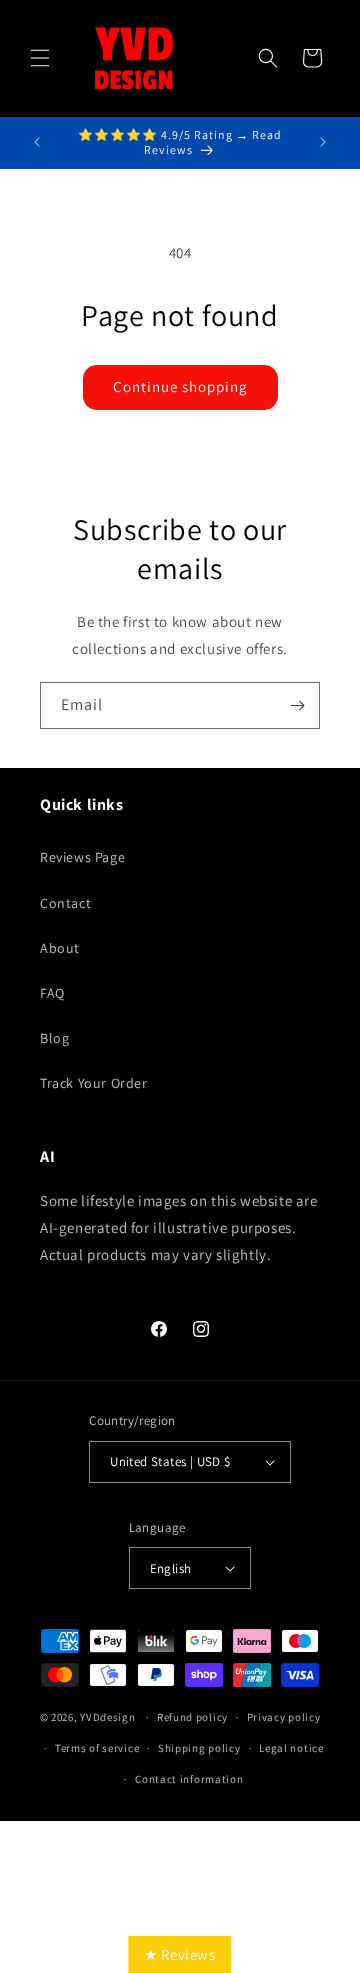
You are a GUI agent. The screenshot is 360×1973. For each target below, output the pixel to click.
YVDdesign (107, 1717)
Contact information (189, 1779)
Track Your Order (94, 1083)
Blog (54, 1038)
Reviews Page (82, 857)
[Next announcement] (323, 142)
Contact (65, 903)
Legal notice (291, 1748)
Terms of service (97, 1748)
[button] (40, 58)
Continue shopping (180, 386)
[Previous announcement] (37, 142)
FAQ (52, 993)
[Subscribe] (297, 705)
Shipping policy (199, 1748)
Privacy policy (284, 1717)
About (60, 948)
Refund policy (192, 1717)
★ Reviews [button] (179, 1954)
